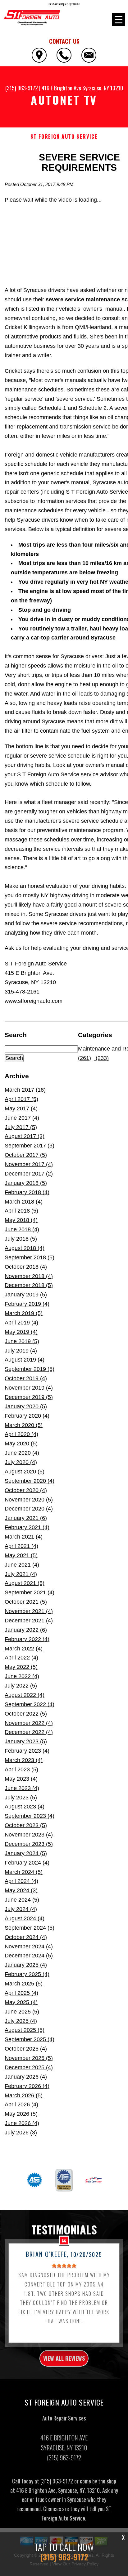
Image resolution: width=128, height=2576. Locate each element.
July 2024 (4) (21, 1909)
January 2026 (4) (26, 2077)
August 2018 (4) (25, 1248)
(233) (101, 1058)
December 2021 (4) (29, 1621)
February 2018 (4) (27, 1192)
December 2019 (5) (29, 1397)
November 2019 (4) (29, 1388)
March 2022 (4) (24, 1649)
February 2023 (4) (27, 1751)
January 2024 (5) (26, 1853)
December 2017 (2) (29, 1174)
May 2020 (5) (21, 1444)
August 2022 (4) (25, 1695)
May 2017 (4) (21, 1108)
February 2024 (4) (27, 1863)
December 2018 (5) (29, 1285)
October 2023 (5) (26, 1825)
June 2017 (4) (22, 1118)
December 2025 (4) (29, 2067)
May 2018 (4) (21, 1220)
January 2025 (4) (26, 1965)
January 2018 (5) (26, 1183)
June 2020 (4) (22, 1453)
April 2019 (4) (21, 1323)
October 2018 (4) (26, 1267)
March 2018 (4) (24, 1202)
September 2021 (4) (30, 1592)
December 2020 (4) (29, 1509)
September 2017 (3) (30, 1146)
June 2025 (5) (22, 2012)
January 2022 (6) (26, 1630)
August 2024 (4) (25, 1918)
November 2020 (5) (29, 1500)
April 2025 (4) (21, 1993)
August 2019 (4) (25, 1360)
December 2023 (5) (29, 1844)
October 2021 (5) (26, 1602)
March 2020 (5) (24, 1425)
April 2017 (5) (21, 1099)
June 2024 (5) (22, 1900)
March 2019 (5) (24, 1313)
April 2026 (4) (21, 2104)
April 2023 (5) (21, 1769)
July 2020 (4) (21, 1462)
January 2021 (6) (26, 1518)
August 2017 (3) (25, 1136)
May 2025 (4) (21, 2002)
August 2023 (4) (25, 1807)
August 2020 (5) (25, 1472)
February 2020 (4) (27, 1416)
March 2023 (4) (24, 1760)
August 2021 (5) (25, 1583)
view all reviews (64, 2358)
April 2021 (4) (21, 1546)
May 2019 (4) (21, 1332)
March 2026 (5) (24, 2095)
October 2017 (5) (26, 1155)
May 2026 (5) (21, 2114)
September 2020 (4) (30, 1481)
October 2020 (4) (26, 1490)
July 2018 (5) (21, 1239)
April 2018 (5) (21, 1211)
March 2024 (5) (24, 1872)
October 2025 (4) (26, 2049)
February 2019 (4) (27, 1304)
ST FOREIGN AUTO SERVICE (64, 137)
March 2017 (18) (25, 1090)
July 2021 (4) (21, 1574)
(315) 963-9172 (22, 88)
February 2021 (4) (27, 1527)
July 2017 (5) (21, 1127)
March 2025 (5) (24, 1984)
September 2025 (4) (30, 2039)
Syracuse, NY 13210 (103, 88)
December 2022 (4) (29, 1732)
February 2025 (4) (27, 1974)
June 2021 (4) (22, 1565)
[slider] (64, 2266)
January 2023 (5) (26, 1741)
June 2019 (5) (22, 1341)
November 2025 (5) (29, 2058)
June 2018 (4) (22, 1229)
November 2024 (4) (29, 1946)
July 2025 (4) (21, 2021)
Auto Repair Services (64, 2418)
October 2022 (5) (26, 1714)
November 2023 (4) (29, 1835)
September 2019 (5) (30, 1369)
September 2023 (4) (30, 1816)
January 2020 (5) (26, 1406)
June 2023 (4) (22, 1788)
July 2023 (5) (21, 1798)
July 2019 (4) (21, 1351)
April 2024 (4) (21, 1881)
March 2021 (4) (24, 1537)
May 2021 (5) (21, 1555)
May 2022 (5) (21, 1667)
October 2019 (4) (26, 1378)
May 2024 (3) (21, 1890)
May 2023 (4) (21, 1779)
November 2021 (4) (29, 1611)
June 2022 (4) (22, 1676)
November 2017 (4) (29, 1164)
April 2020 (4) (21, 1434)
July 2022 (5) (21, 1686)
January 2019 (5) (26, 1295)
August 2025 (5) (25, 2030)
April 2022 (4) (21, 1658)
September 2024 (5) (30, 1928)
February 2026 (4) (27, 2086)
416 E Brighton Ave (61, 88)
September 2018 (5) (30, 1257)
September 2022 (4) (30, 1704)
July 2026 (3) (21, 2133)
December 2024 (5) (29, 1956)
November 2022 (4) (29, 1723)
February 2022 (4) (27, 1639)
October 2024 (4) (26, 1937)
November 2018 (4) (29, 1276)
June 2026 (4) (22, 2123)
